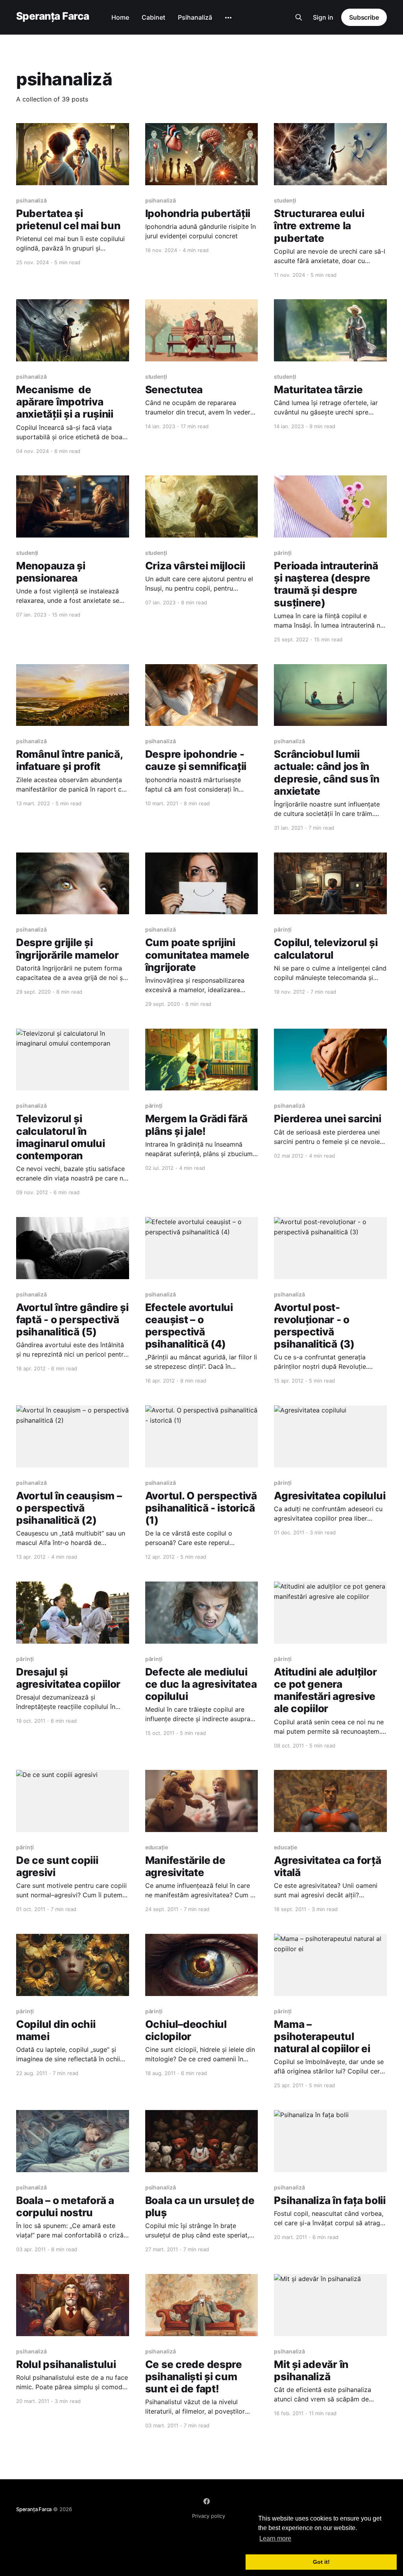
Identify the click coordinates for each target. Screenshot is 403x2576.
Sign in (323, 17)
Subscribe (364, 17)
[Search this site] (299, 17)
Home (120, 17)
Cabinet (153, 17)
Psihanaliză (195, 17)
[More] (228, 18)
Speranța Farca (53, 16)
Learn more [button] (275, 2538)
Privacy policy (209, 2516)
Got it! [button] (321, 2562)
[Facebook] (207, 2501)
